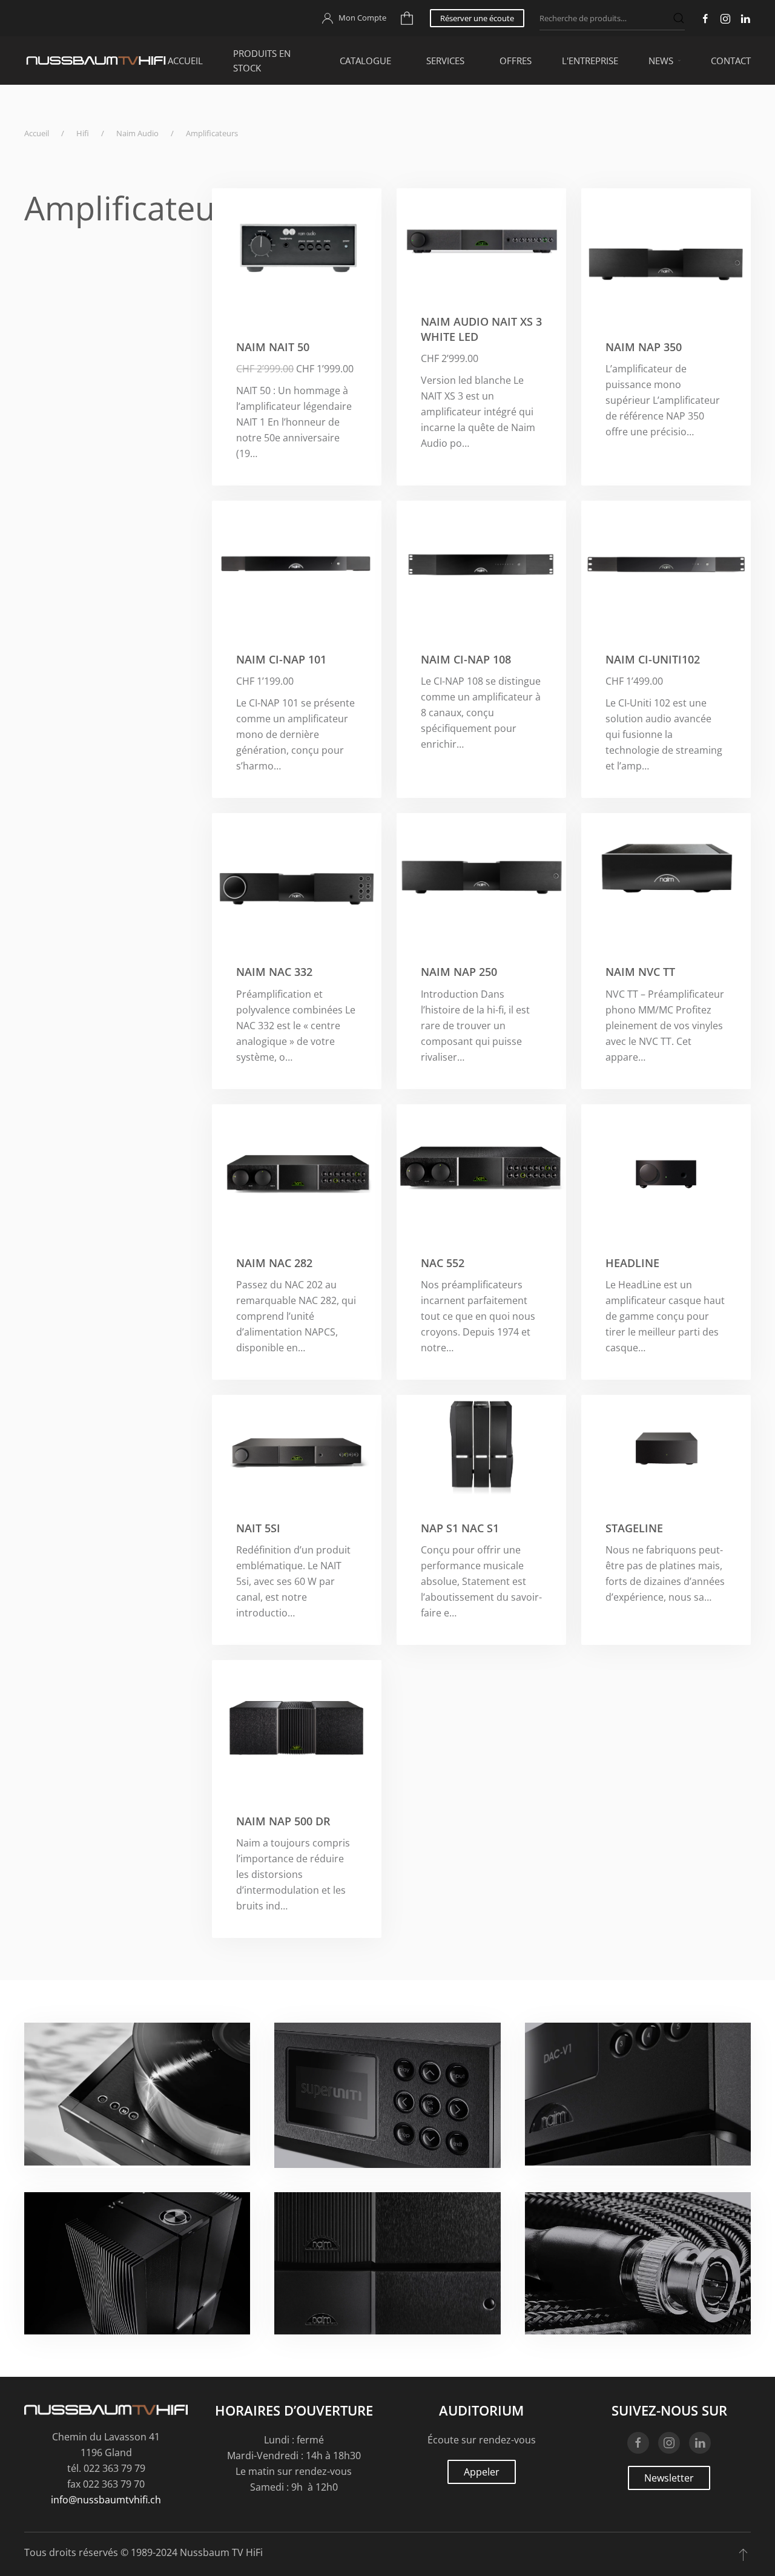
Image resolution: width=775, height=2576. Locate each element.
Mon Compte (362, 18)
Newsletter (669, 2478)
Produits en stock (262, 61)
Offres (516, 61)
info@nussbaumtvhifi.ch (106, 2500)
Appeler (482, 2472)
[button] (743, 2554)
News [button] (661, 61)
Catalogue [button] (365, 61)
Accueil (185, 61)
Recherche (679, 18)
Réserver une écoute (477, 18)
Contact (731, 61)
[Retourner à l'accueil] (96, 61)
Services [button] (445, 61)
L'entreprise (590, 61)
